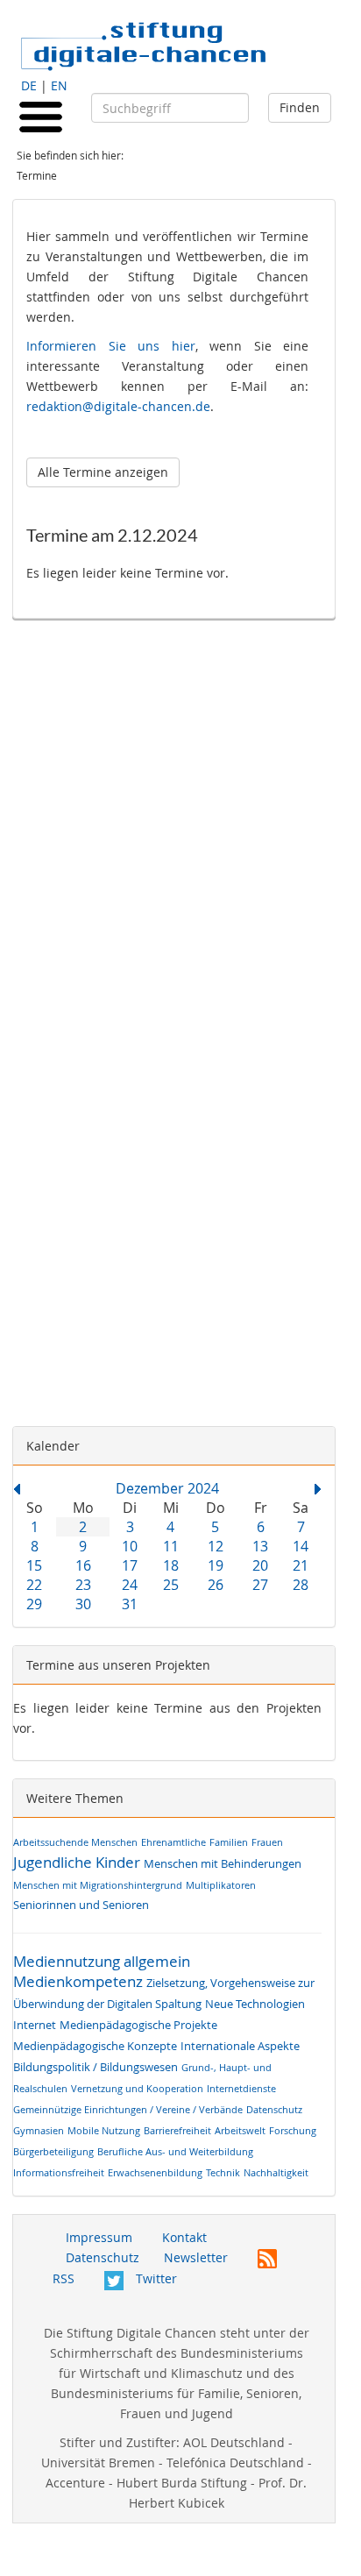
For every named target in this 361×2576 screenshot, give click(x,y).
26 (216, 1585)
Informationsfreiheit (59, 2172)
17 (130, 1565)
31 (130, 1604)
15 (34, 1565)
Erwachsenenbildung (155, 2172)
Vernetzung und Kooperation (137, 2088)
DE (29, 85)
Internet (35, 2025)
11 (171, 1546)
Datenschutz (274, 2109)
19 (216, 1565)
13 (260, 1546)
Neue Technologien (255, 2004)
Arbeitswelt (240, 2130)
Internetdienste (241, 2088)
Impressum (99, 2237)
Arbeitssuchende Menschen (75, 1842)
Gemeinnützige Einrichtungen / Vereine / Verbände (128, 2109)
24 (130, 1585)
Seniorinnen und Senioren (81, 1905)
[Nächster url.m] (318, 1487)
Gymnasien (39, 2130)
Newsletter (196, 2257)
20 (260, 1565)
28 (301, 1585)
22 (34, 1585)
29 (34, 1604)
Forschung (293, 2130)
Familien (229, 1842)
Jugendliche (53, 1862)
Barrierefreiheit (177, 2130)
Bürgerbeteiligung (53, 2151)
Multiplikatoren (221, 1885)
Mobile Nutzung (104, 2130)
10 (130, 1546)
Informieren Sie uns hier (111, 346)
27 (260, 1585)
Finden (300, 107)
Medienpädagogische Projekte (138, 2025)
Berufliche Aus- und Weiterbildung (175, 2151)
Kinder (118, 1862)
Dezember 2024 (167, 1488)
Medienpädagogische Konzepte (95, 2046)
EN (59, 85)
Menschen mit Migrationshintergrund (98, 1885)
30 (83, 1604)
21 (301, 1565)
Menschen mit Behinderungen (223, 1864)
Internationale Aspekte (240, 2046)
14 (301, 1546)
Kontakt (184, 2237)
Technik (223, 2172)
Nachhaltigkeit (276, 2172)
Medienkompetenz (78, 1981)
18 (171, 1565)
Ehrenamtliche (173, 1842)
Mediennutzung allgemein (102, 1961)
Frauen (267, 1842)
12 (216, 1546)
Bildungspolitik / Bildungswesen (96, 2067)
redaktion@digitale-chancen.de (118, 406)
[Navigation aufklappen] (41, 115)
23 (83, 1585)
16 (83, 1565)
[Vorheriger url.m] (17, 1487)
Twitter (155, 2278)
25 (171, 1585)
